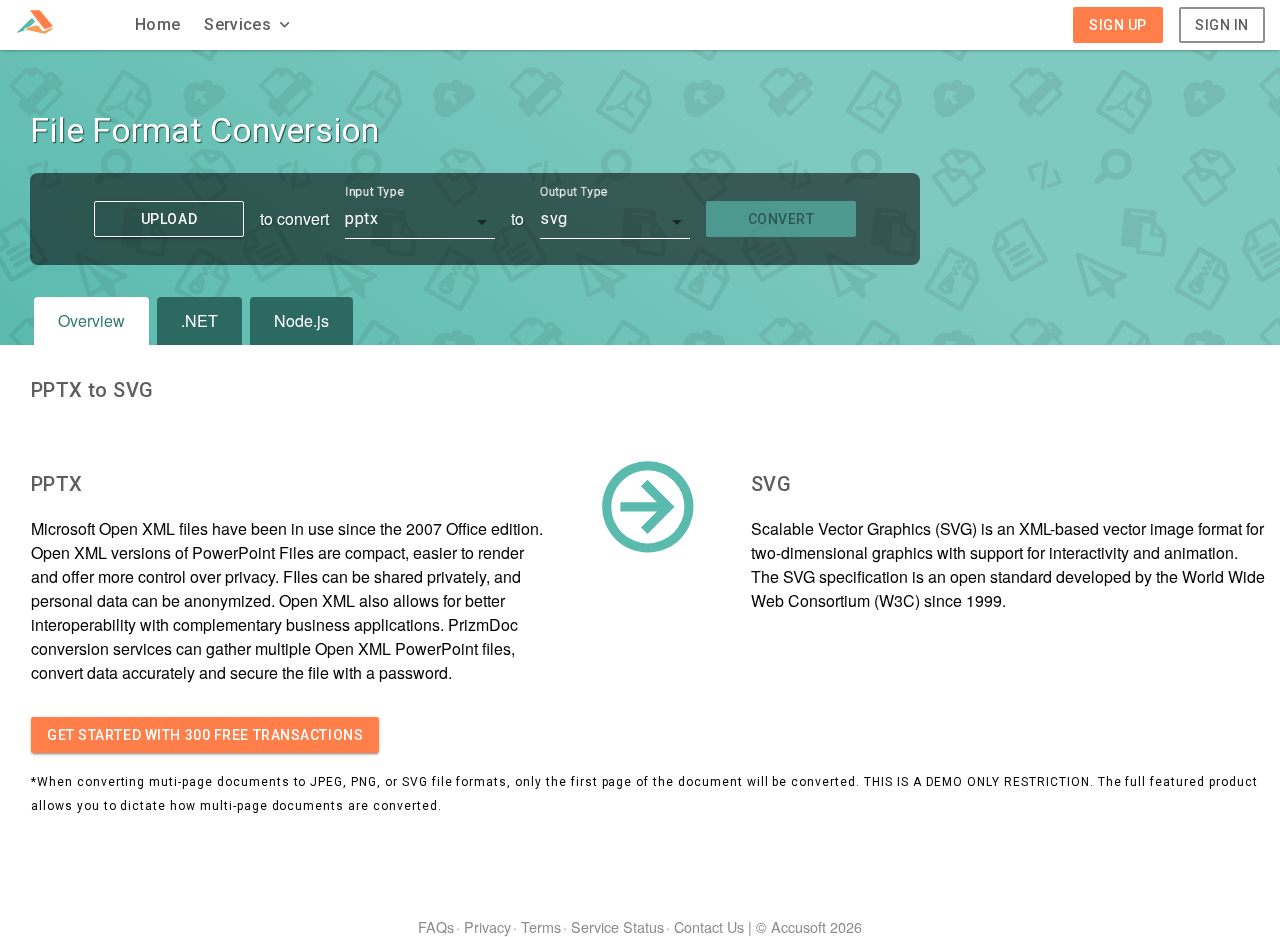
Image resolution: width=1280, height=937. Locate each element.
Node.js (301, 320)
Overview (91, 320)
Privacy (487, 926)
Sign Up (1118, 25)
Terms (541, 926)
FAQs (436, 926)
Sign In (1222, 25)
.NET (199, 320)
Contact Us (709, 926)
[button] (249, 25)
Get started (205, 735)
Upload (169, 219)
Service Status (617, 926)
